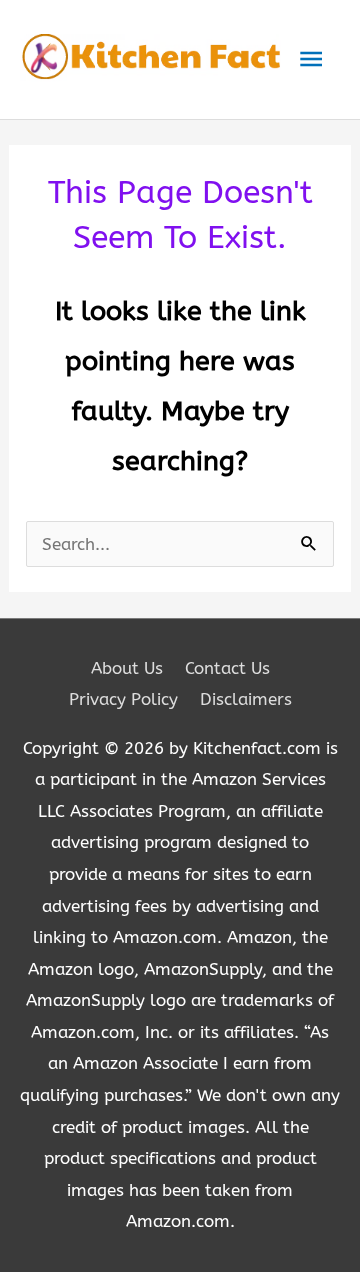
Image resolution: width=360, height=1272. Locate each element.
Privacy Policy (123, 699)
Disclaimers (246, 699)
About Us (127, 668)
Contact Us (227, 668)
